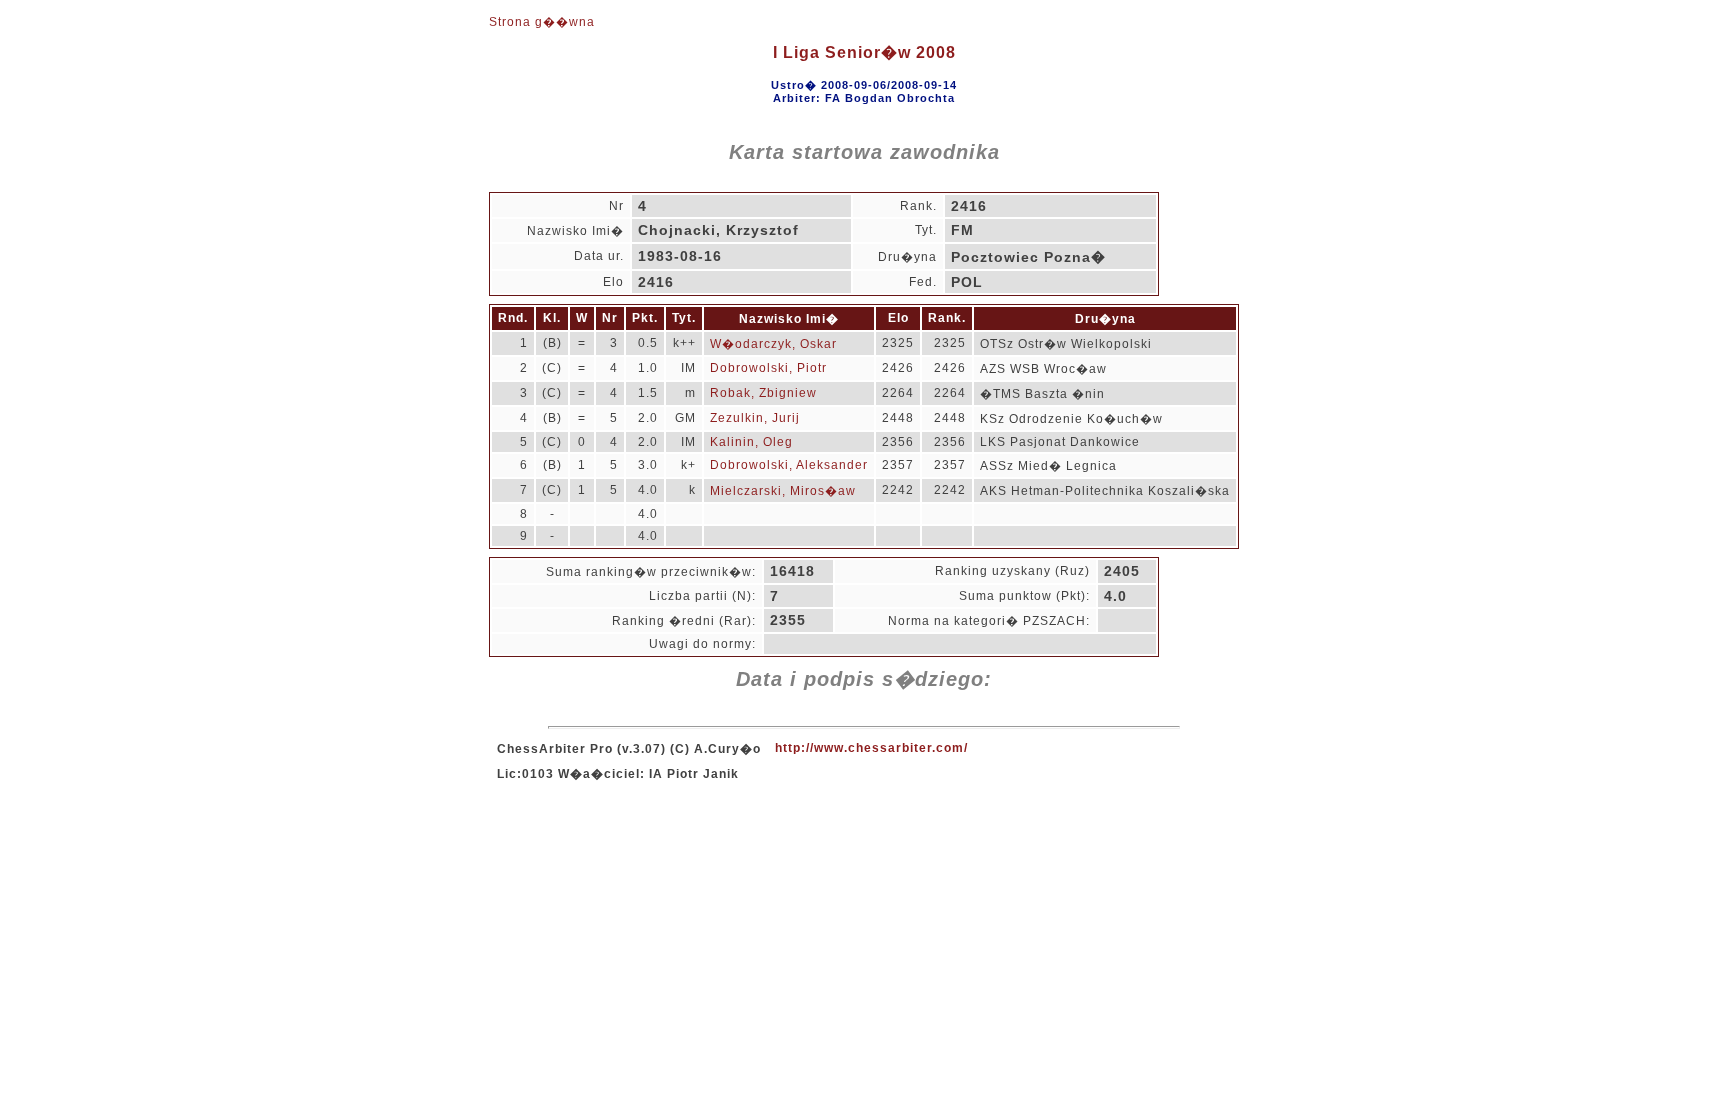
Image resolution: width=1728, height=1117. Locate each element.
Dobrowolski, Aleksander (789, 465)
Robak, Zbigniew (763, 393)
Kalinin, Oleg (751, 442)
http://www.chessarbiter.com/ (871, 748)
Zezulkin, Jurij (755, 418)
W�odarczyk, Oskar (773, 344)
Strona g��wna (542, 22)
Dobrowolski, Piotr (768, 368)
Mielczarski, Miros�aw (783, 491)
